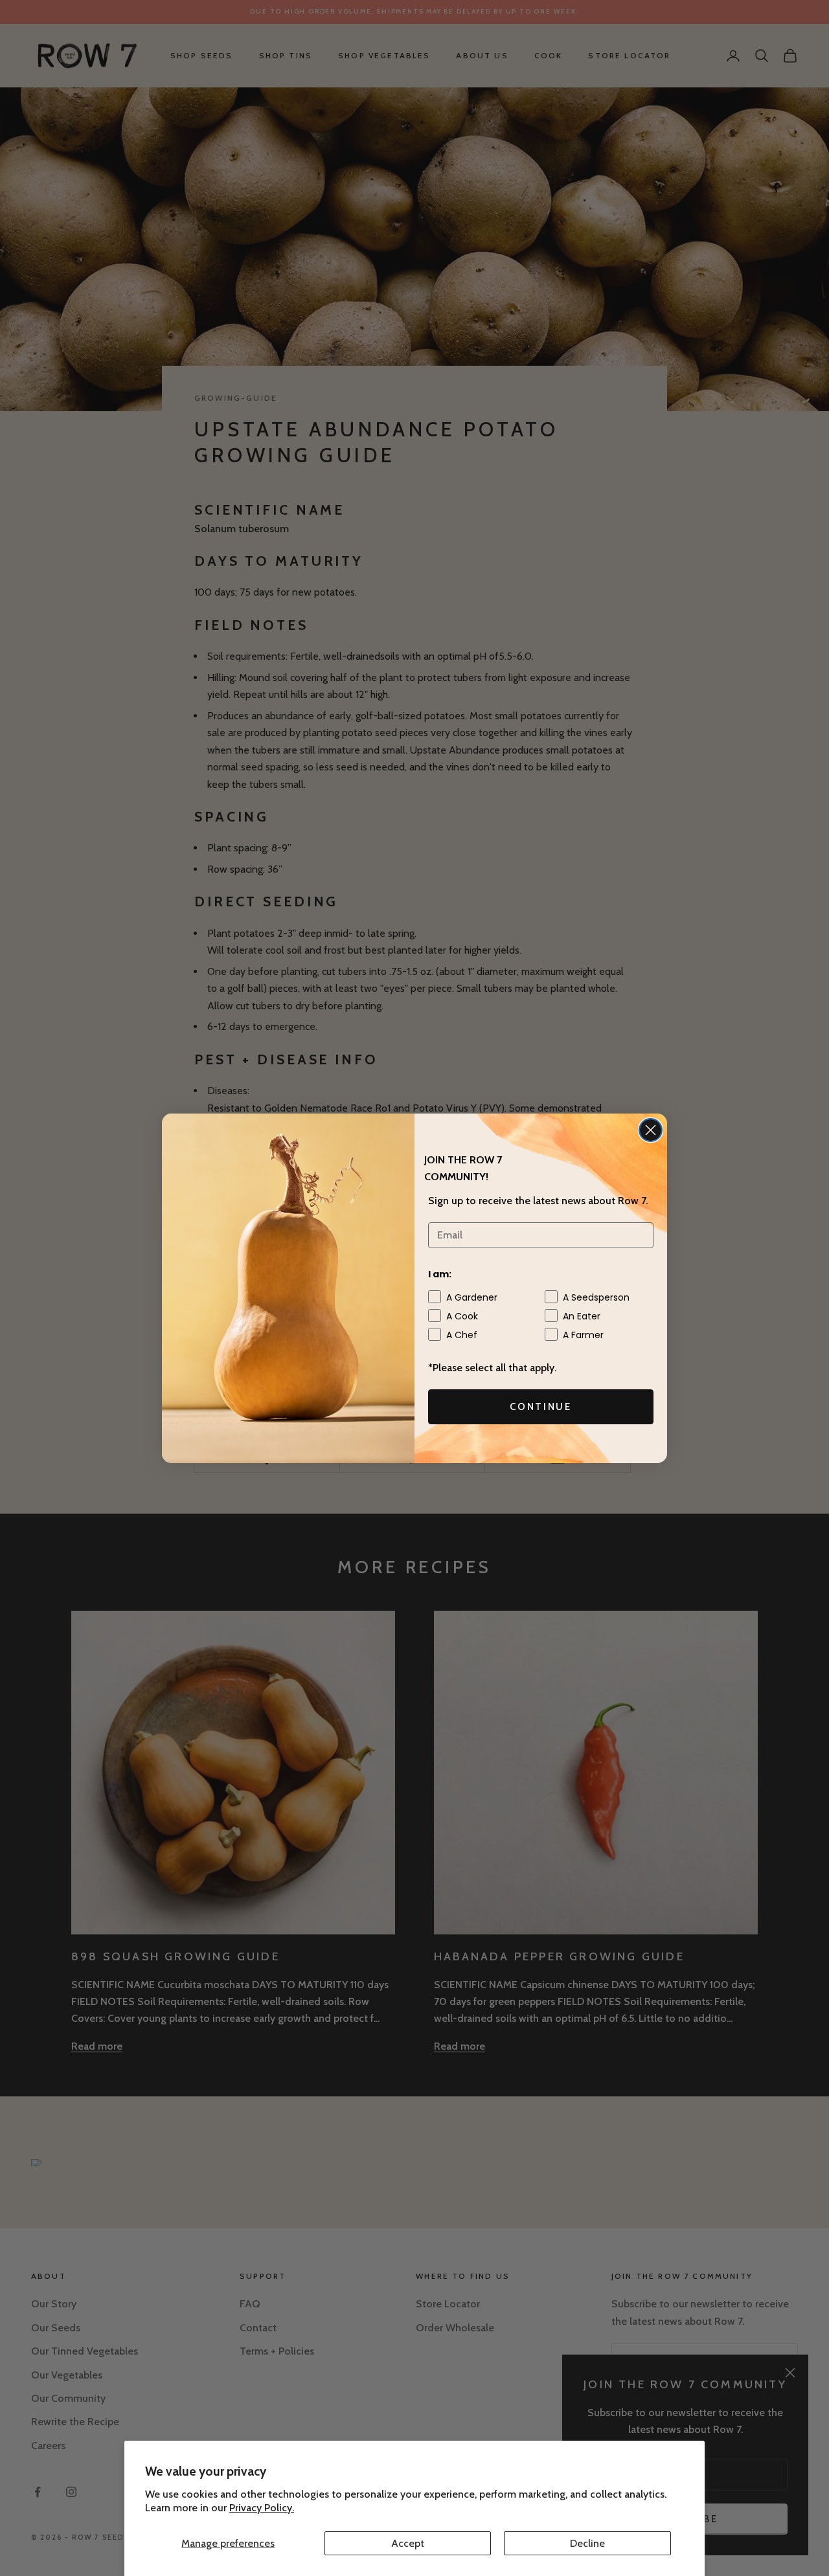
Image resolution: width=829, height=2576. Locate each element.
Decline (587, 2543)
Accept (408, 2543)
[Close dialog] (651, 1130)
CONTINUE (541, 1407)
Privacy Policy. (262, 2508)
